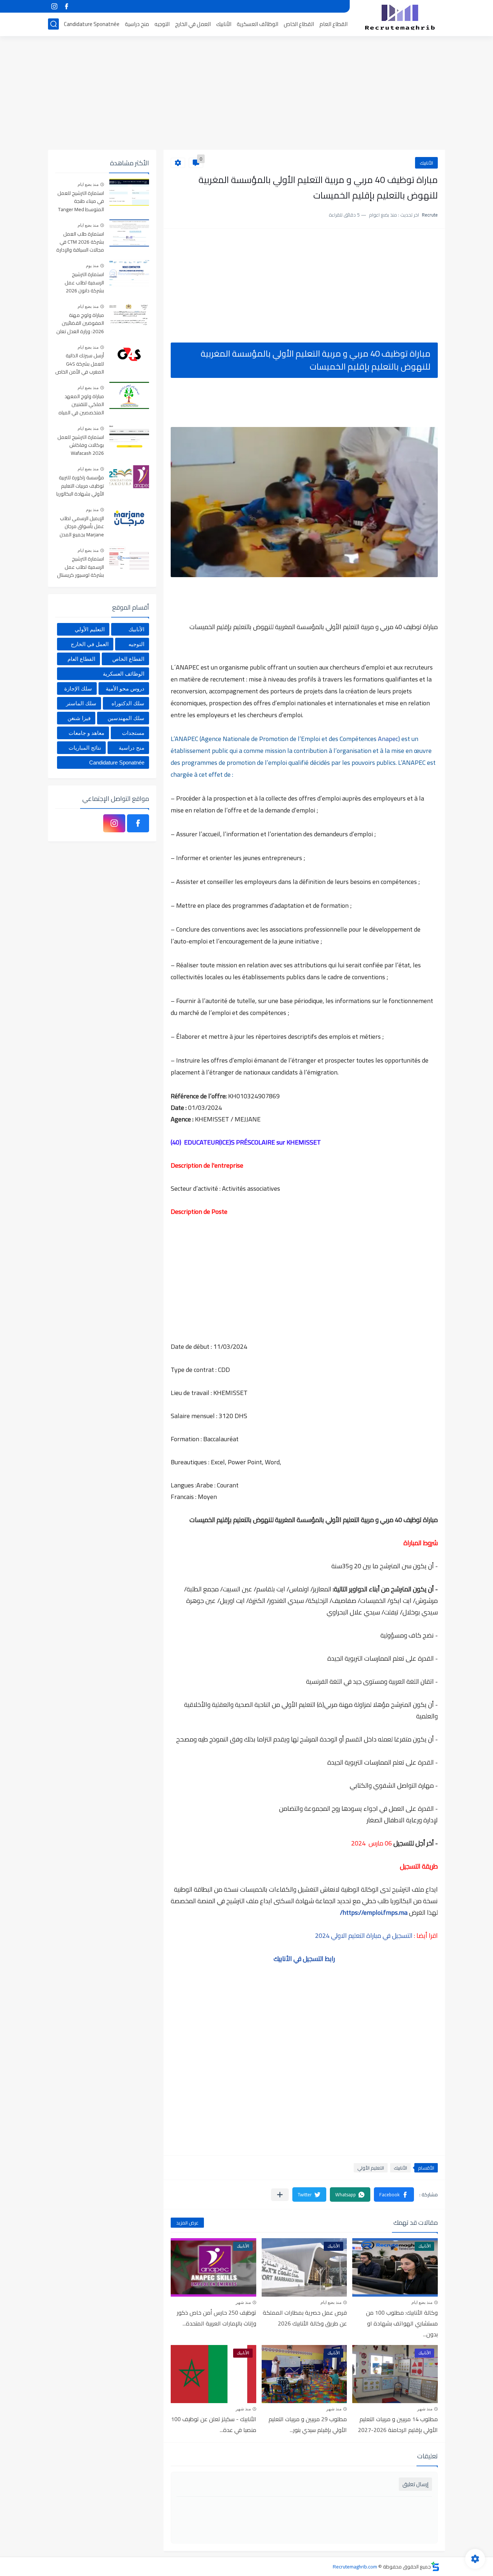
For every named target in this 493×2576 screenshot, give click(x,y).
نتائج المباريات (85, 748)
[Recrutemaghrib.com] (400, 17)
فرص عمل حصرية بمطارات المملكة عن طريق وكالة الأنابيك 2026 (305, 2318)
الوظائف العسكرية (258, 24)
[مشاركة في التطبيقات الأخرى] (280, 2195)
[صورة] (129, 192)
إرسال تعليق (415, 2484)
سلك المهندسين (126, 718)
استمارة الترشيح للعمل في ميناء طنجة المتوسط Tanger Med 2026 (81, 202)
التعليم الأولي (371, 2168)
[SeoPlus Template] (435, 2566)
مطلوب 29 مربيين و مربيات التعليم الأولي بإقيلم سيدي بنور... (308, 2424)
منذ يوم (92, 266)
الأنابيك (224, 24)
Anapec (387, 739)
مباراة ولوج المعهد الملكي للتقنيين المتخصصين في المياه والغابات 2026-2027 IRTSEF (81, 405)
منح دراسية (137, 24)
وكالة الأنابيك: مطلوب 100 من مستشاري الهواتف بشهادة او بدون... (402, 2323)
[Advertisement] (247, 94)
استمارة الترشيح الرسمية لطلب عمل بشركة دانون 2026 (84, 283)
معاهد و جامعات (86, 733)
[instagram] (54, 6)
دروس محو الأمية (125, 688)
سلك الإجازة (78, 688)
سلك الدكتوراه (128, 703)
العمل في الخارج (193, 24)
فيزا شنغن (79, 718)
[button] (394, 2194)
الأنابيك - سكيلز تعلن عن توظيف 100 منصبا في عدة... (214, 2424)
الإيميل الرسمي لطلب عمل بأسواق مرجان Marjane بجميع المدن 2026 (82, 527)
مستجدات (133, 733)
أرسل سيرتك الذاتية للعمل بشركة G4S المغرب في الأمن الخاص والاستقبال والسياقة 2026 (80, 364)
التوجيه (162, 24)
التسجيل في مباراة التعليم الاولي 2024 (364, 1936)
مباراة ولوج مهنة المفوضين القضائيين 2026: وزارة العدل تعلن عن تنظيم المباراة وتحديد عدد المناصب (80, 324)
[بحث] (53, 24)
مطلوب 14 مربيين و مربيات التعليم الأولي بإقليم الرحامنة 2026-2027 (398, 2424)
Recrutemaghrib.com (355, 2567)
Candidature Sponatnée (92, 24)
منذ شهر (243, 2302)
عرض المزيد (187, 2223)
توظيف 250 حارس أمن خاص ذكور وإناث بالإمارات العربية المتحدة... (217, 2318)
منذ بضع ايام (422, 2302)
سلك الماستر (81, 703)
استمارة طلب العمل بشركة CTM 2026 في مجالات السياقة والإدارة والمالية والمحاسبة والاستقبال (80, 242)
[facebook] (66, 6)
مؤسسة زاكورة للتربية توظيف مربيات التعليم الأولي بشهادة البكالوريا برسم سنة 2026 (80, 486)
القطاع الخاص (299, 24)
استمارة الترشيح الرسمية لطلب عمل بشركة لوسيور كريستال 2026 (80, 567)
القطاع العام (333, 24)
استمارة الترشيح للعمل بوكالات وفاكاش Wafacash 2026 (81, 446)
